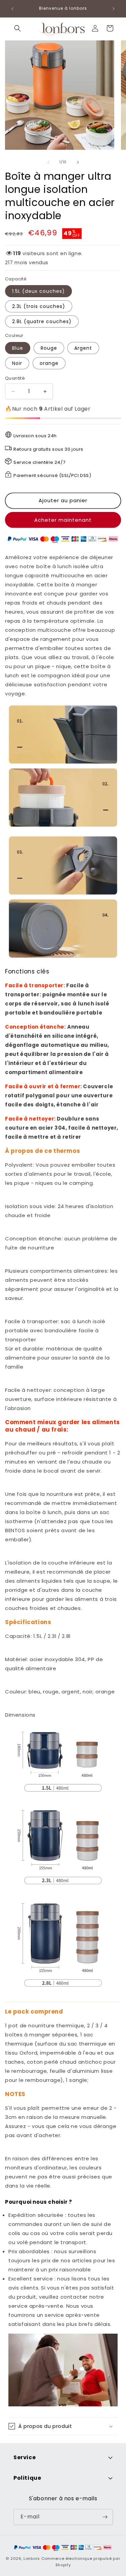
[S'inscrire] (105, 2517)
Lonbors (32, 2558)
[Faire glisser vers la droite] (78, 162)
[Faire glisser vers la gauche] (48, 162)
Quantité (15, 378)
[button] (17, 28)
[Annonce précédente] (12, 9)
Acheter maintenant (63, 520)
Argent (83, 348)
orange (49, 363)
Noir (17, 363)
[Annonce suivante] (114, 9)
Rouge (49, 348)
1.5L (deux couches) (38, 291)
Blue (18, 348)
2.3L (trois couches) (39, 306)
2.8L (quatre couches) (42, 321)
